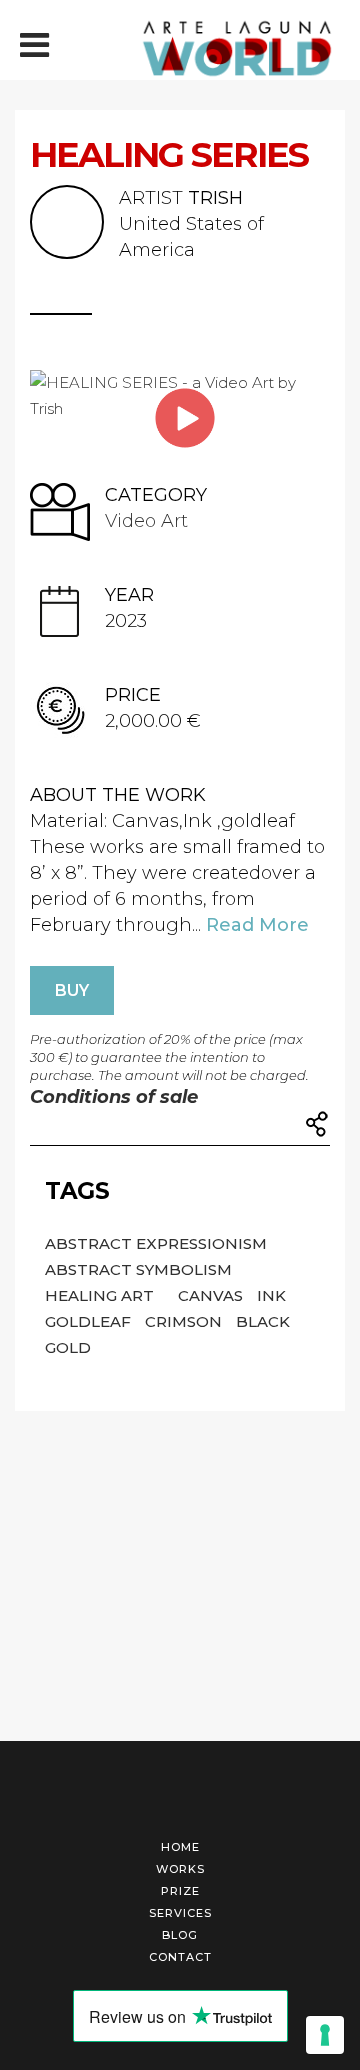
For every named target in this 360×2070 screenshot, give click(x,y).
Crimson (185, 1321)
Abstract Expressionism (156, 1243)
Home (180, 1847)
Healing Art (101, 1295)
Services (180, 1913)
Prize (180, 1891)
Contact (180, 1957)
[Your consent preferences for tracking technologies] (325, 2035)
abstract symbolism (138, 1269)
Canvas (212, 1295)
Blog (180, 1935)
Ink (271, 1295)
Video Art (146, 521)
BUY (72, 990)
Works (180, 1869)
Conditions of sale (114, 1097)
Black (263, 1321)
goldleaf (90, 1321)
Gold (68, 1347)
